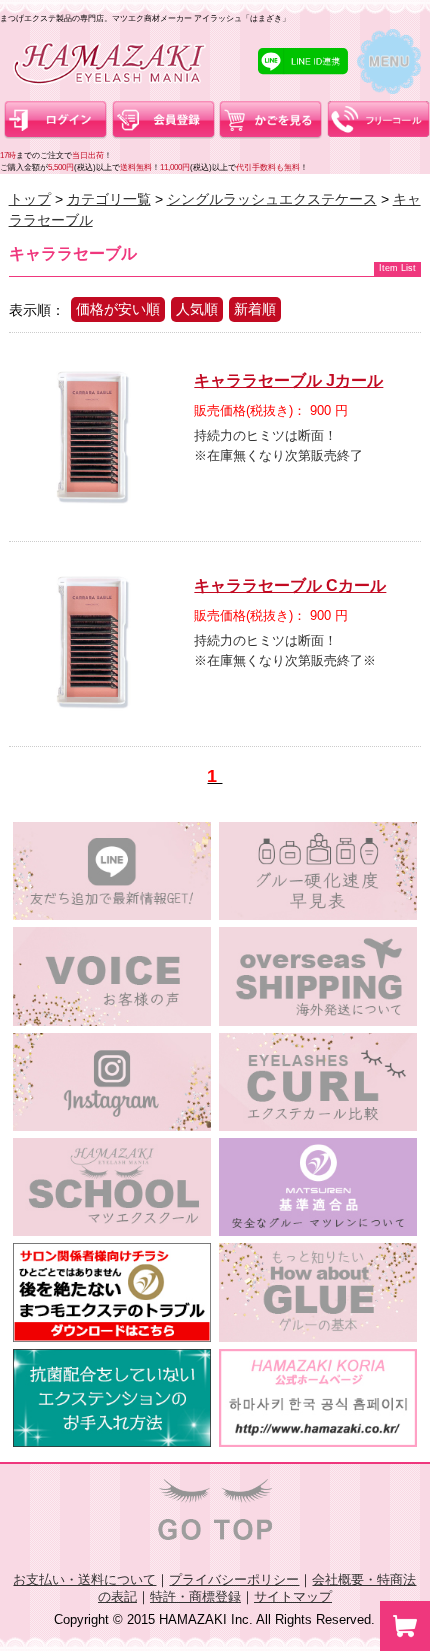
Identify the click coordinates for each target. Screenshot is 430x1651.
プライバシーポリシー (234, 1579)
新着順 (255, 309)
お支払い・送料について (84, 1579)
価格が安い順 (118, 309)
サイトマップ (293, 1596)
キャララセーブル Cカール (290, 585)
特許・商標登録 (195, 1596)
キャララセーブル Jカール (288, 380)
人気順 (197, 309)
